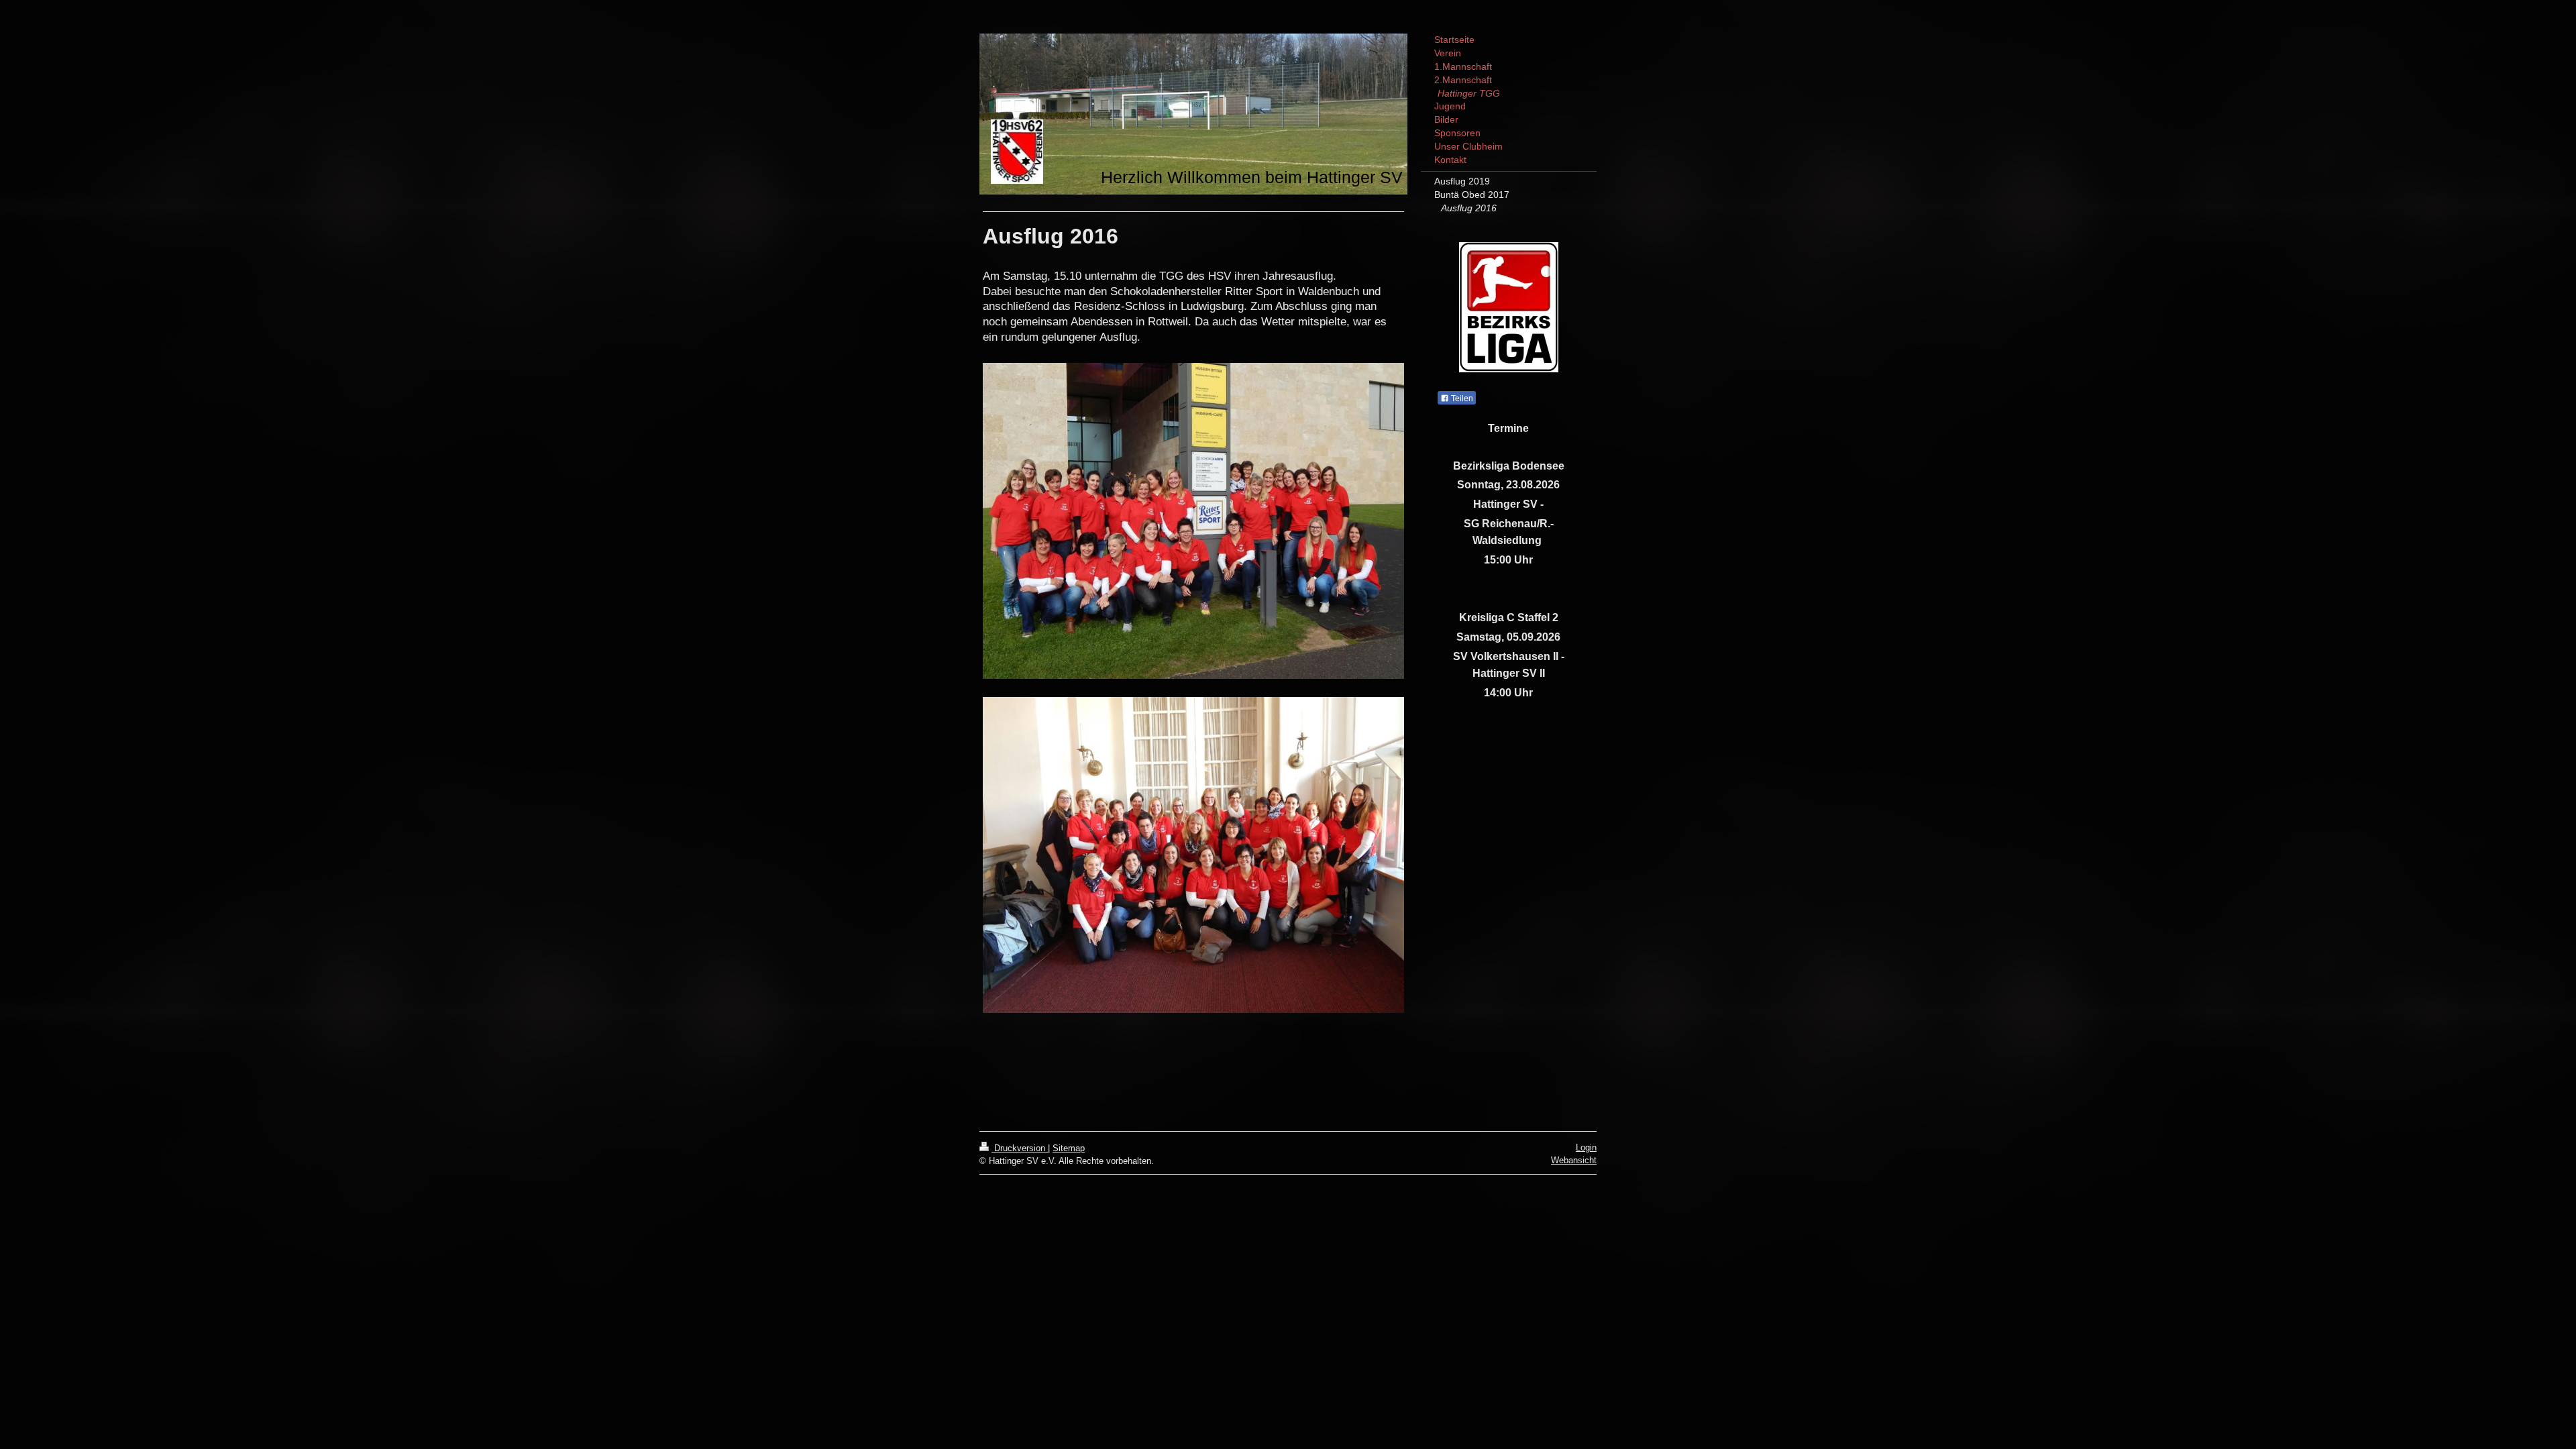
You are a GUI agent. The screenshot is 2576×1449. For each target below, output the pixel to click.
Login (1586, 1147)
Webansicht (1574, 1160)
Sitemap (1069, 1148)
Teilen (1461, 398)
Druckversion (1020, 1148)
